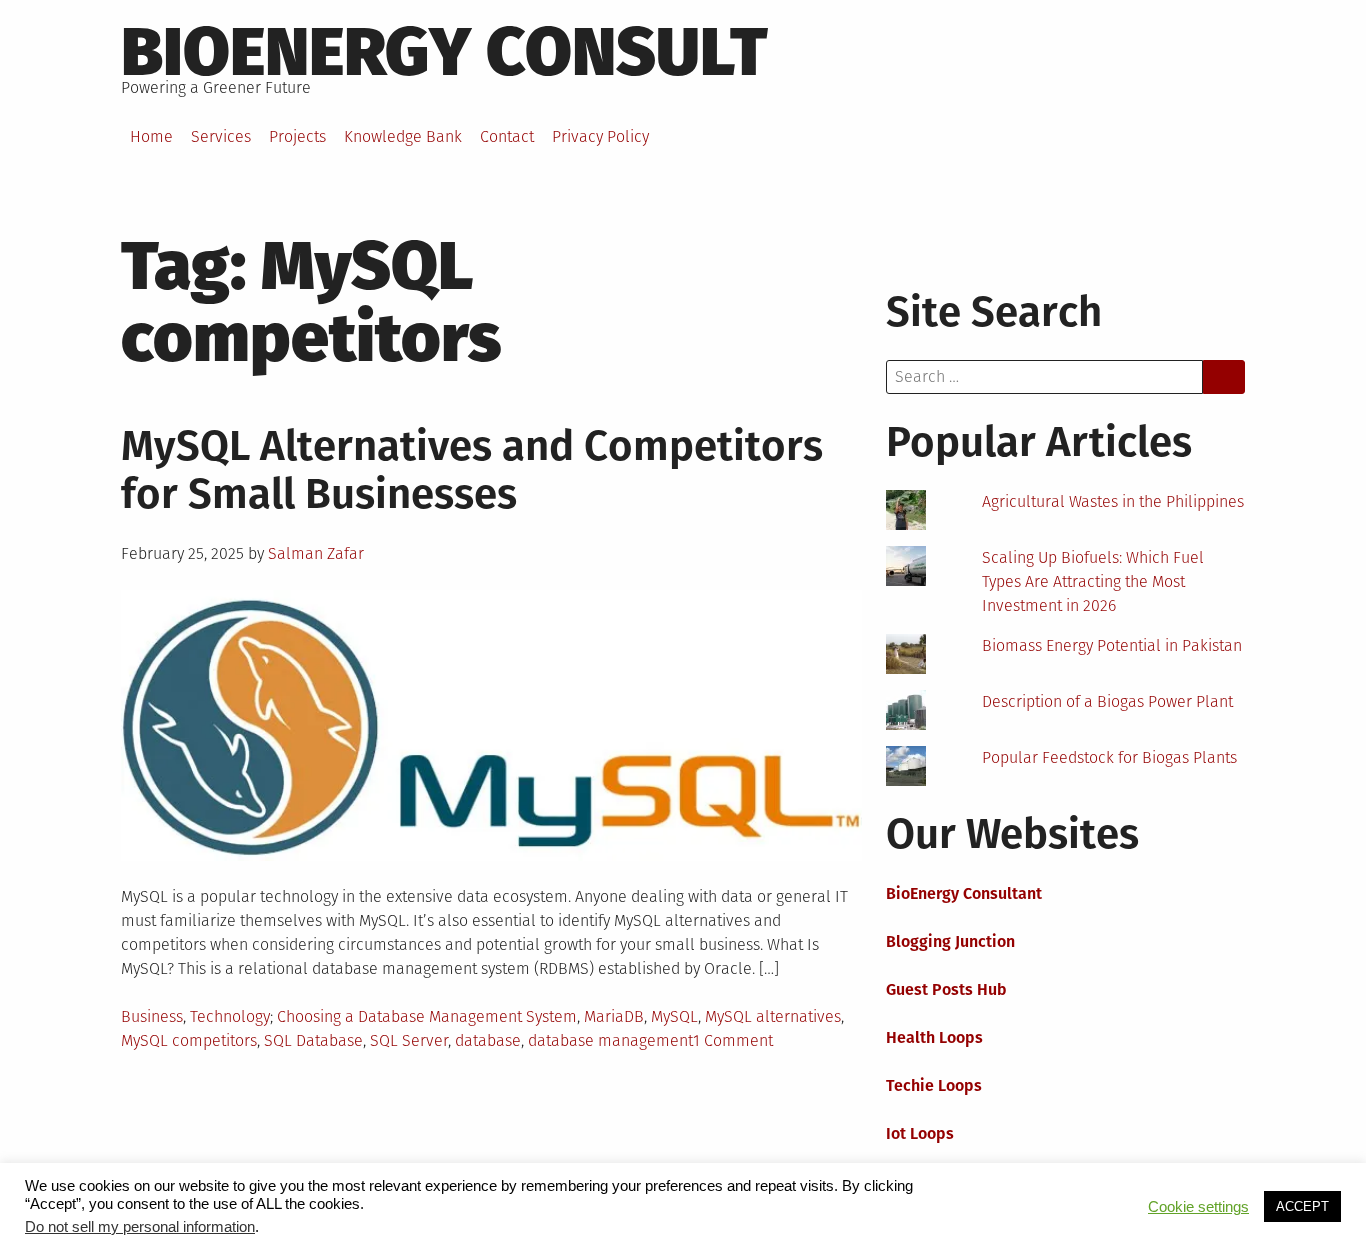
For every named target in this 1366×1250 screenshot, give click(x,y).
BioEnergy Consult (444, 52)
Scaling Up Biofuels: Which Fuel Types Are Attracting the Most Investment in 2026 (1093, 581)
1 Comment (733, 1040)
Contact (507, 136)
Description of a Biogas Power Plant (1107, 701)
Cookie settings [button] (1198, 1207)
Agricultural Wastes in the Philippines (1113, 501)
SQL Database (313, 1040)
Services (221, 136)
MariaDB (614, 1016)
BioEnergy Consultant (964, 893)
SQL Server (409, 1040)
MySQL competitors (189, 1040)
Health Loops (934, 1037)
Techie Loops (934, 1085)
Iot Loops (920, 1133)
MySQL (674, 1016)
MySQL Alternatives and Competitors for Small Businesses (472, 470)
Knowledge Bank (403, 136)
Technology (230, 1016)
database (488, 1040)
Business (152, 1016)
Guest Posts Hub (946, 989)
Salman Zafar (316, 553)
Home (151, 136)
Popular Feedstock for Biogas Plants (1109, 757)
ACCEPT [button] (1302, 1206)
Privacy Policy (600, 136)
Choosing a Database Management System (427, 1016)
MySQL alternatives (773, 1016)
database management (610, 1040)
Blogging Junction (950, 941)
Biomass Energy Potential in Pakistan (1112, 645)
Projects (297, 136)
